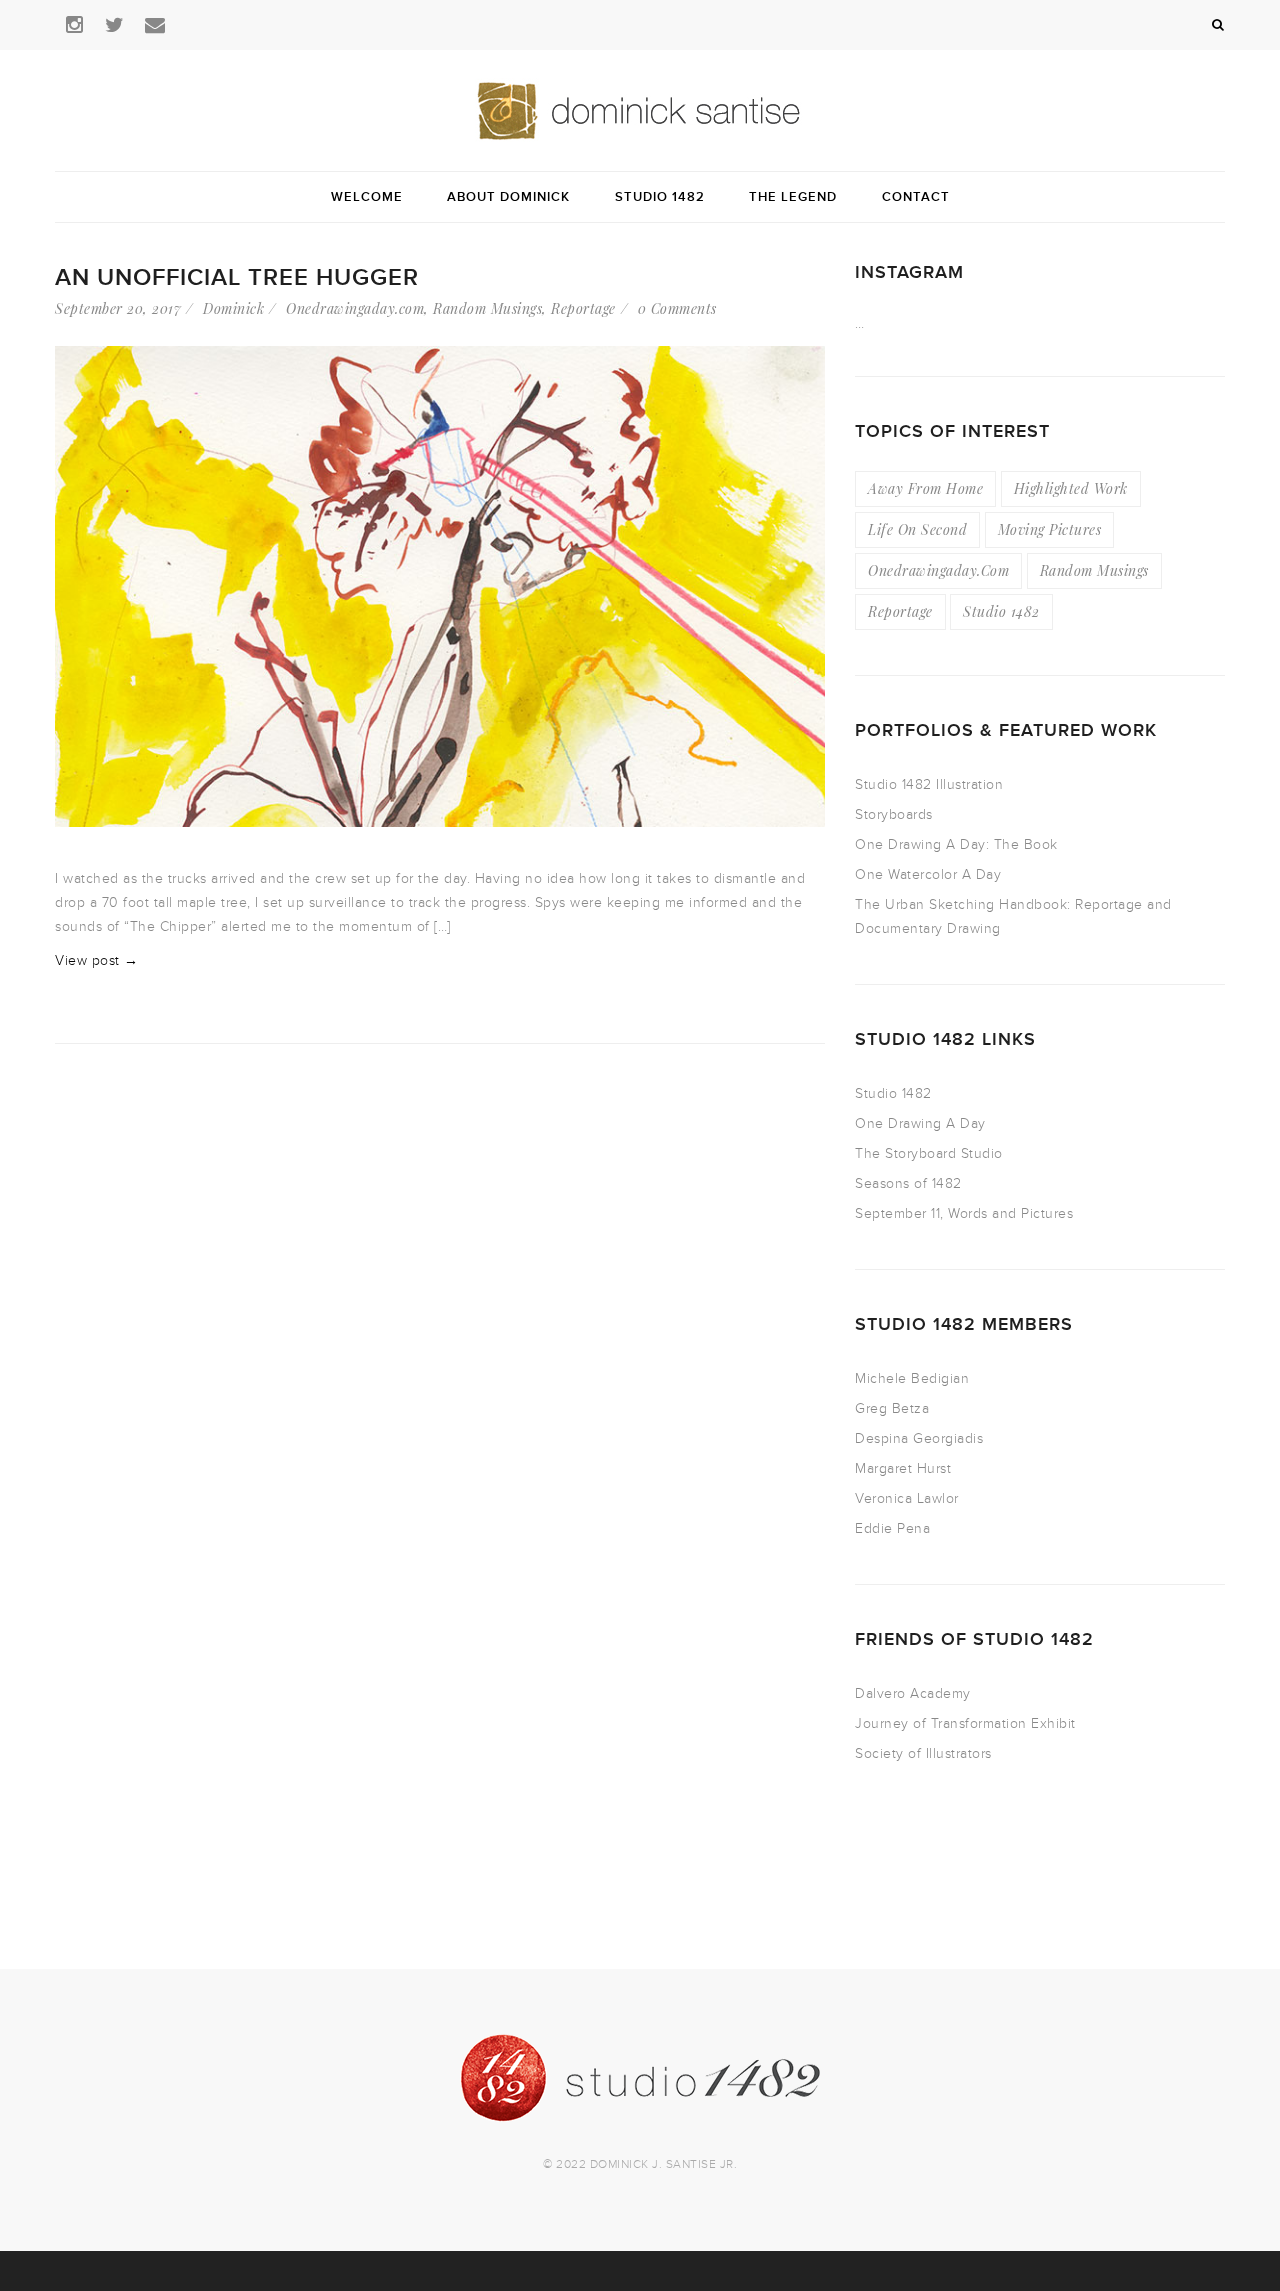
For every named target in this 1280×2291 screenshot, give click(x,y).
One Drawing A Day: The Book (956, 844)
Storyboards (894, 814)
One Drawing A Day (920, 1123)
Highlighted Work (1071, 488)
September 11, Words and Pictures (964, 1213)
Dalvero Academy (913, 1693)
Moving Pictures (1050, 529)
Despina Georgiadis (919, 1438)
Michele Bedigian (912, 1378)
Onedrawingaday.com (355, 308)
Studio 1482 (1001, 611)
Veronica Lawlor (907, 1498)
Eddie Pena (892, 1528)
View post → (97, 960)
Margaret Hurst (903, 1468)
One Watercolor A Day (928, 874)
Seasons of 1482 (908, 1183)
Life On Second (917, 529)
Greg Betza (892, 1408)
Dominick (233, 308)
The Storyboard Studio (929, 1153)
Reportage (583, 308)
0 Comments (677, 308)
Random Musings (487, 308)
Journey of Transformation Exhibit (965, 1723)
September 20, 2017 (118, 308)
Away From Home (925, 488)
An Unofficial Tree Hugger (237, 277)
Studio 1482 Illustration (929, 784)
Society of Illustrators (923, 1753)
